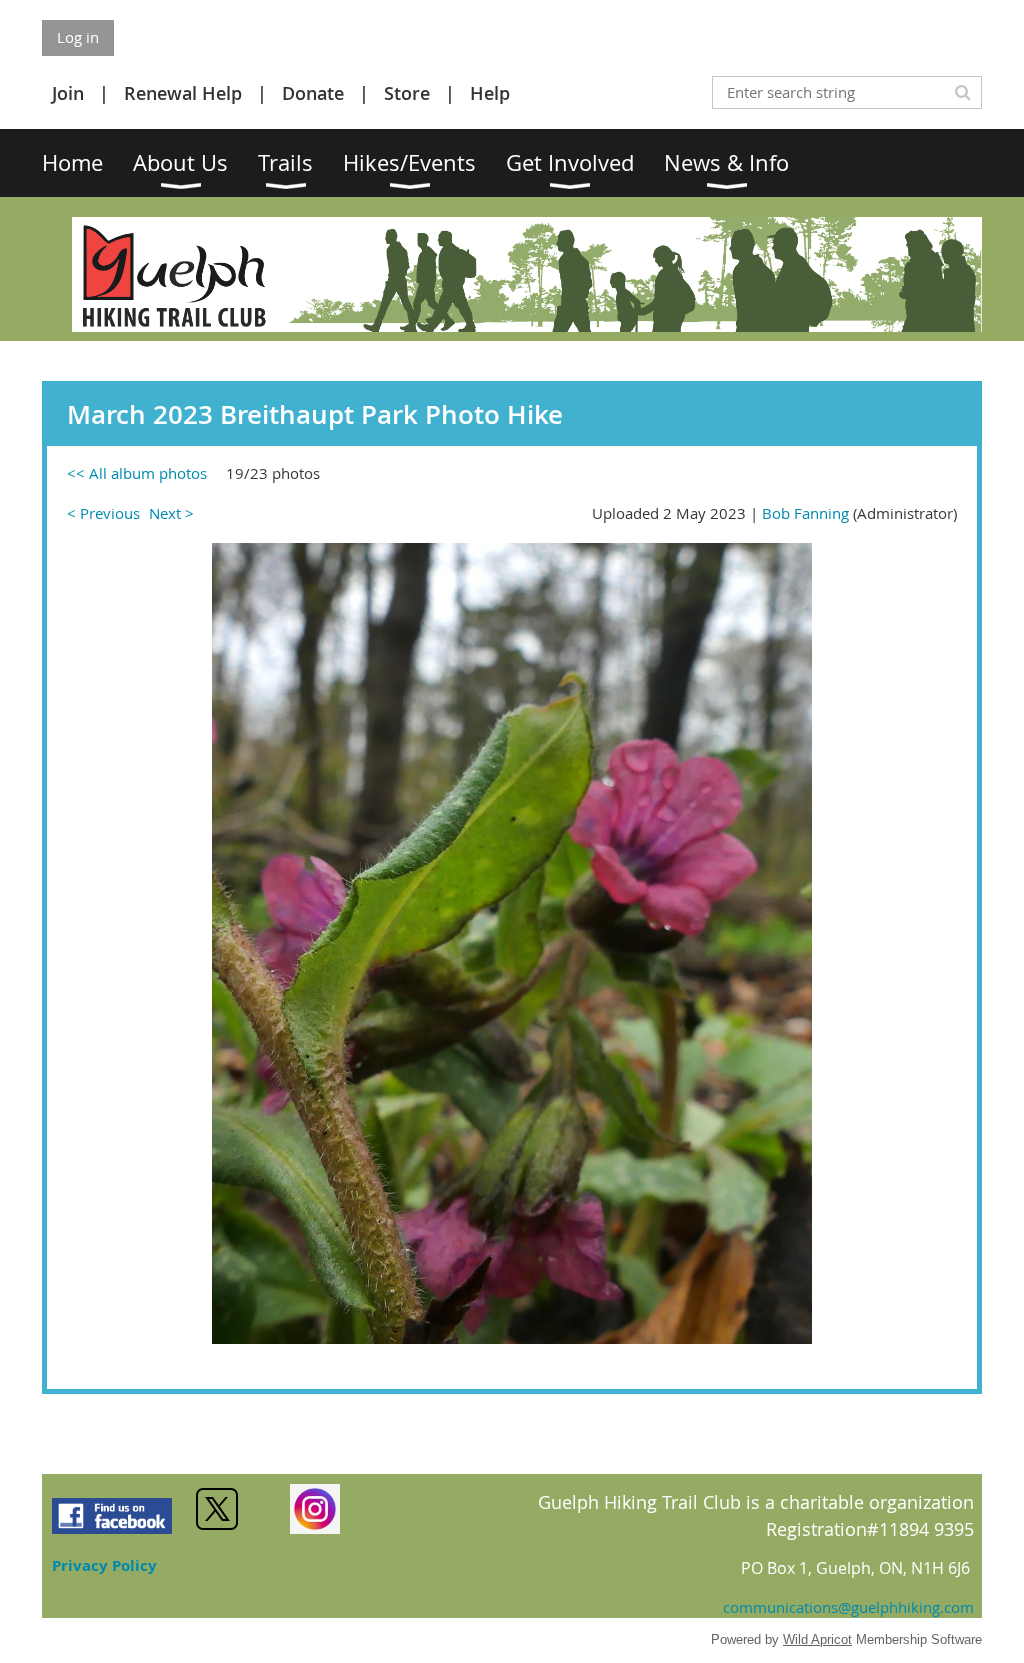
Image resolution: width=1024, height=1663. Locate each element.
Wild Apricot (817, 1639)
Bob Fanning (805, 513)
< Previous (103, 513)
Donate (313, 93)
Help (490, 93)
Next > (171, 513)
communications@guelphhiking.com (848, 1607)
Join (68, 93)
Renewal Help (183, 93)
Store (407, 93)
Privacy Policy (104, 1565)
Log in (78, 37)
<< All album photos (137, 473)
